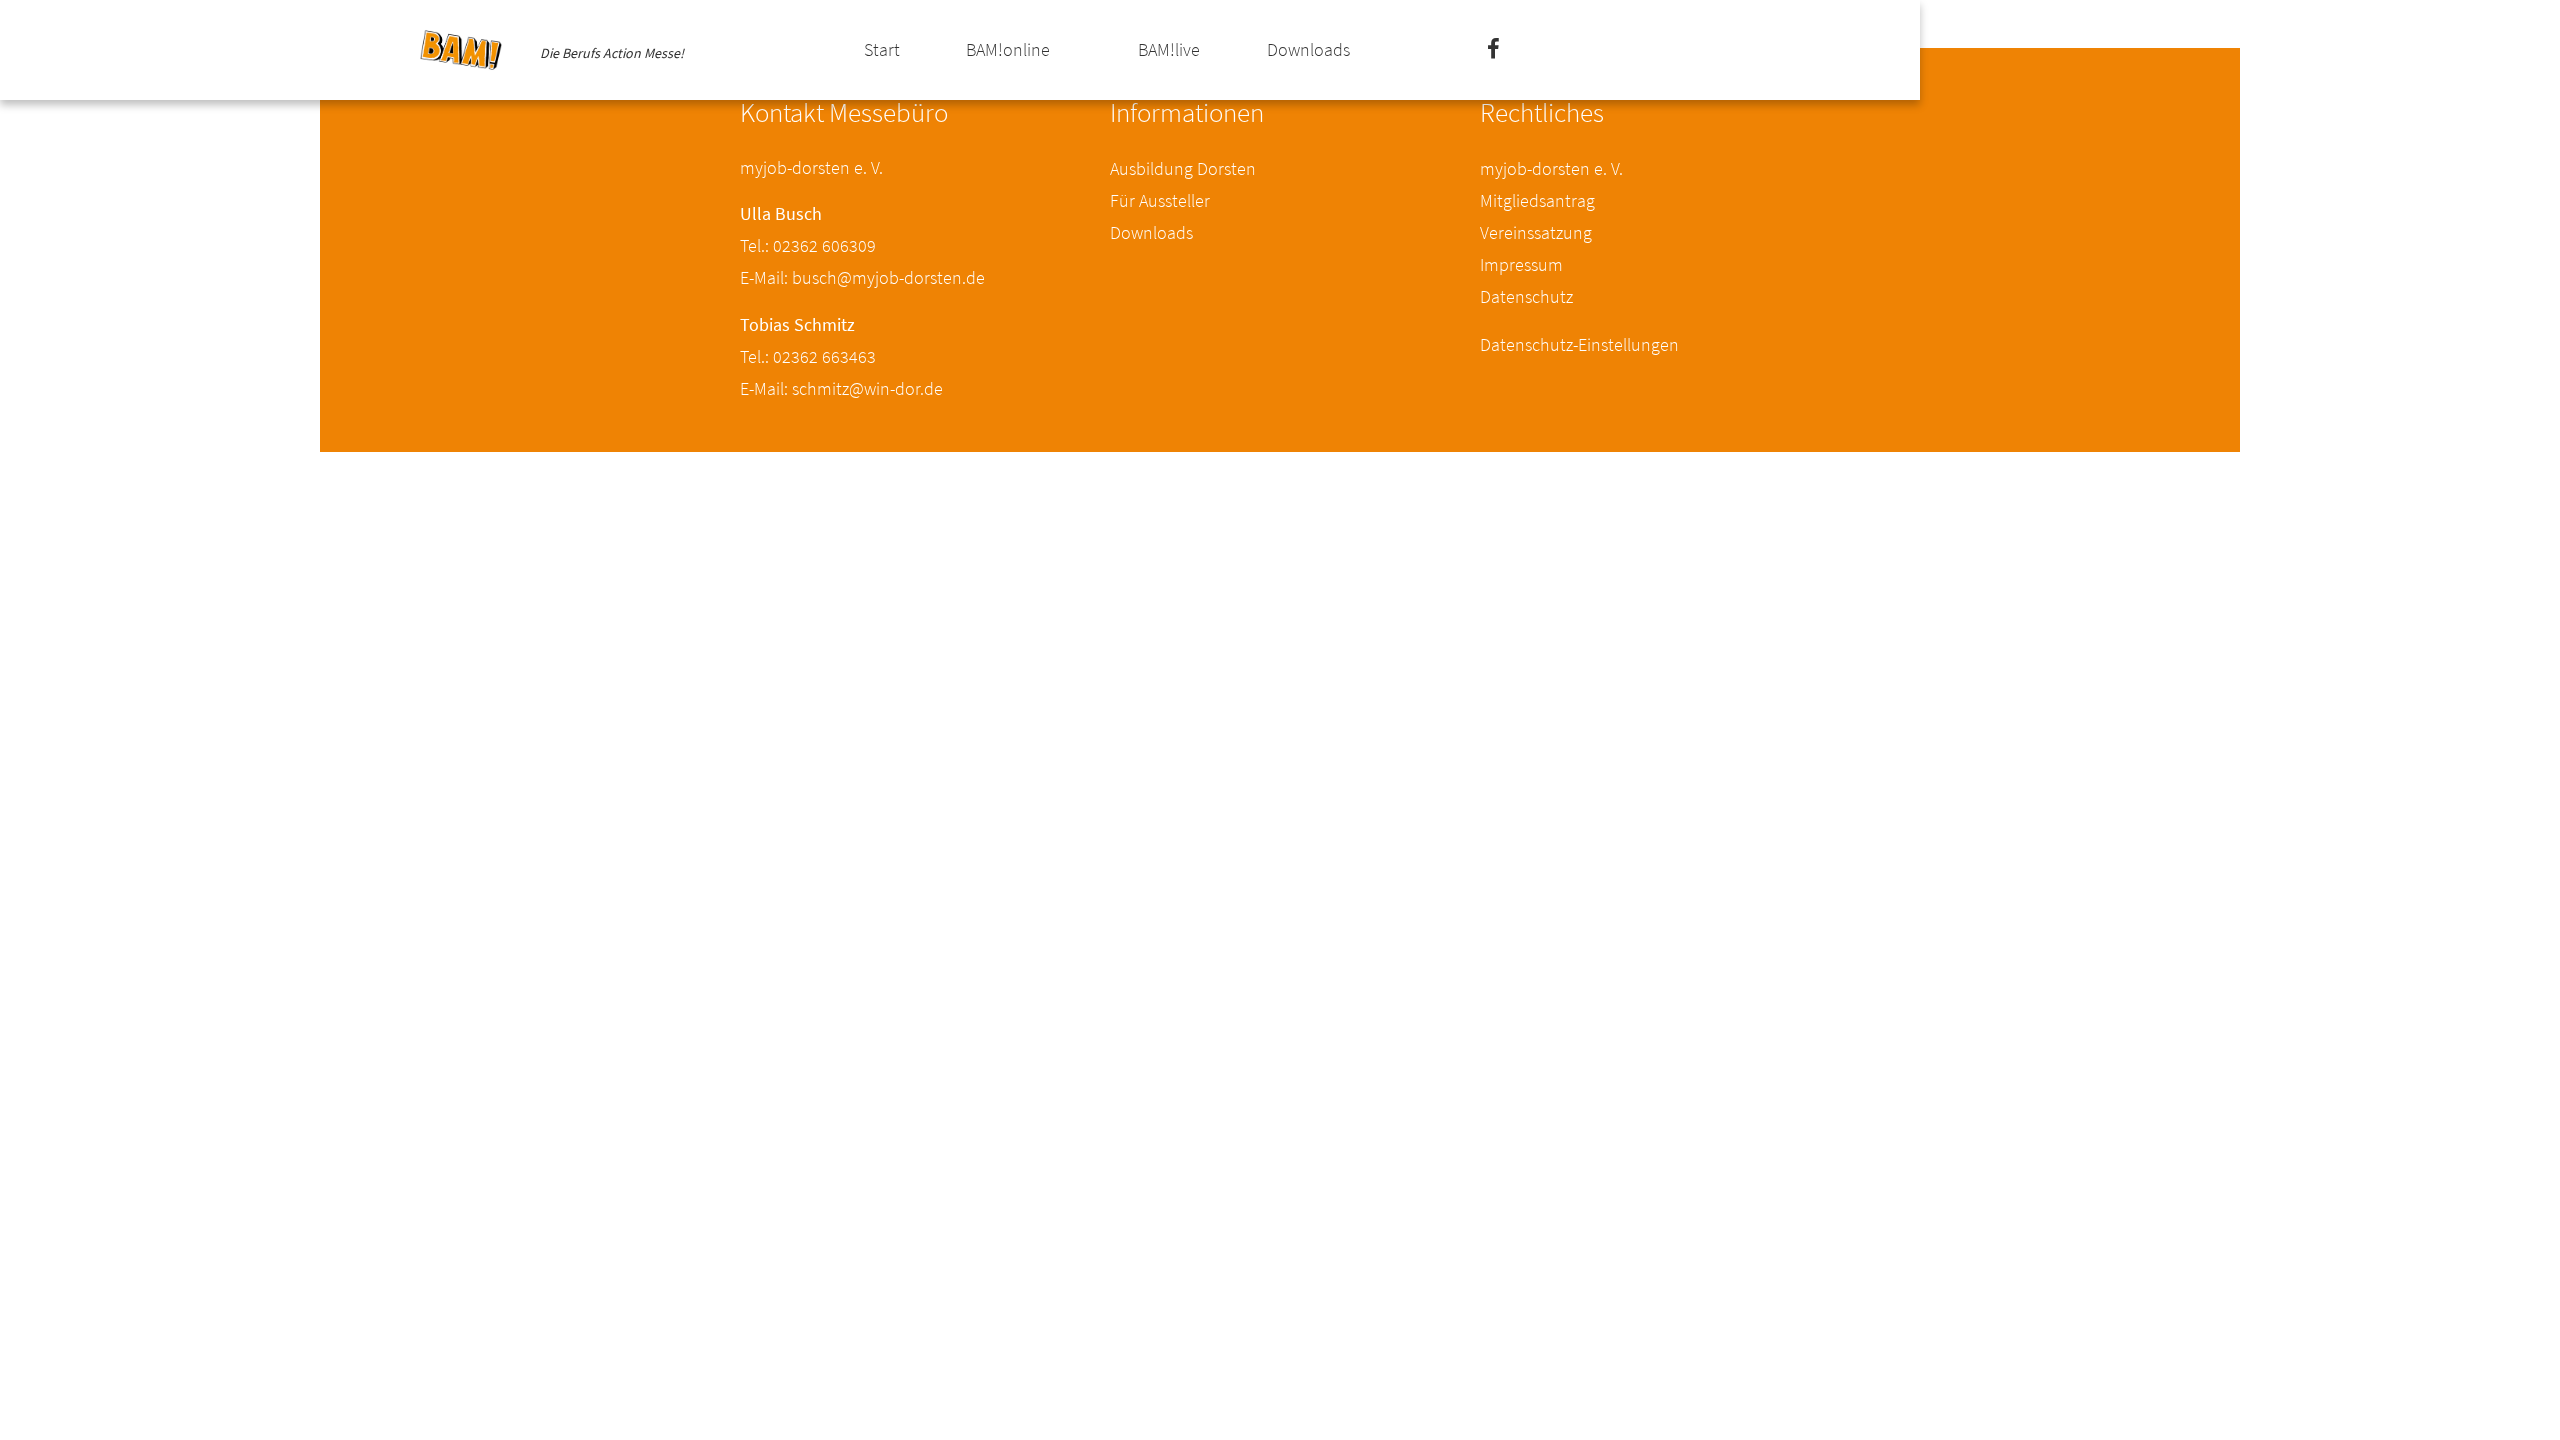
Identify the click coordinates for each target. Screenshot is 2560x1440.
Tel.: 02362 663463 (808, 356)
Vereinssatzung (1536, 232)
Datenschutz (1526, 296)
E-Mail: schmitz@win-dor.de (841, 388)
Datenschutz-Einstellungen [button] (1579, 344)
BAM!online (1008, 49)
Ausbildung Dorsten (1183, 168)
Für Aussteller (1160, 200)
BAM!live (1169, 49)
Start (882, 49)
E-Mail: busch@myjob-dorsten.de (862, 277)
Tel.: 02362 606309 (808, 245)
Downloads (1308, 49)
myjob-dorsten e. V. (1551, 168)
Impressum (1521, 264)
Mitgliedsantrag (1537, 200)
